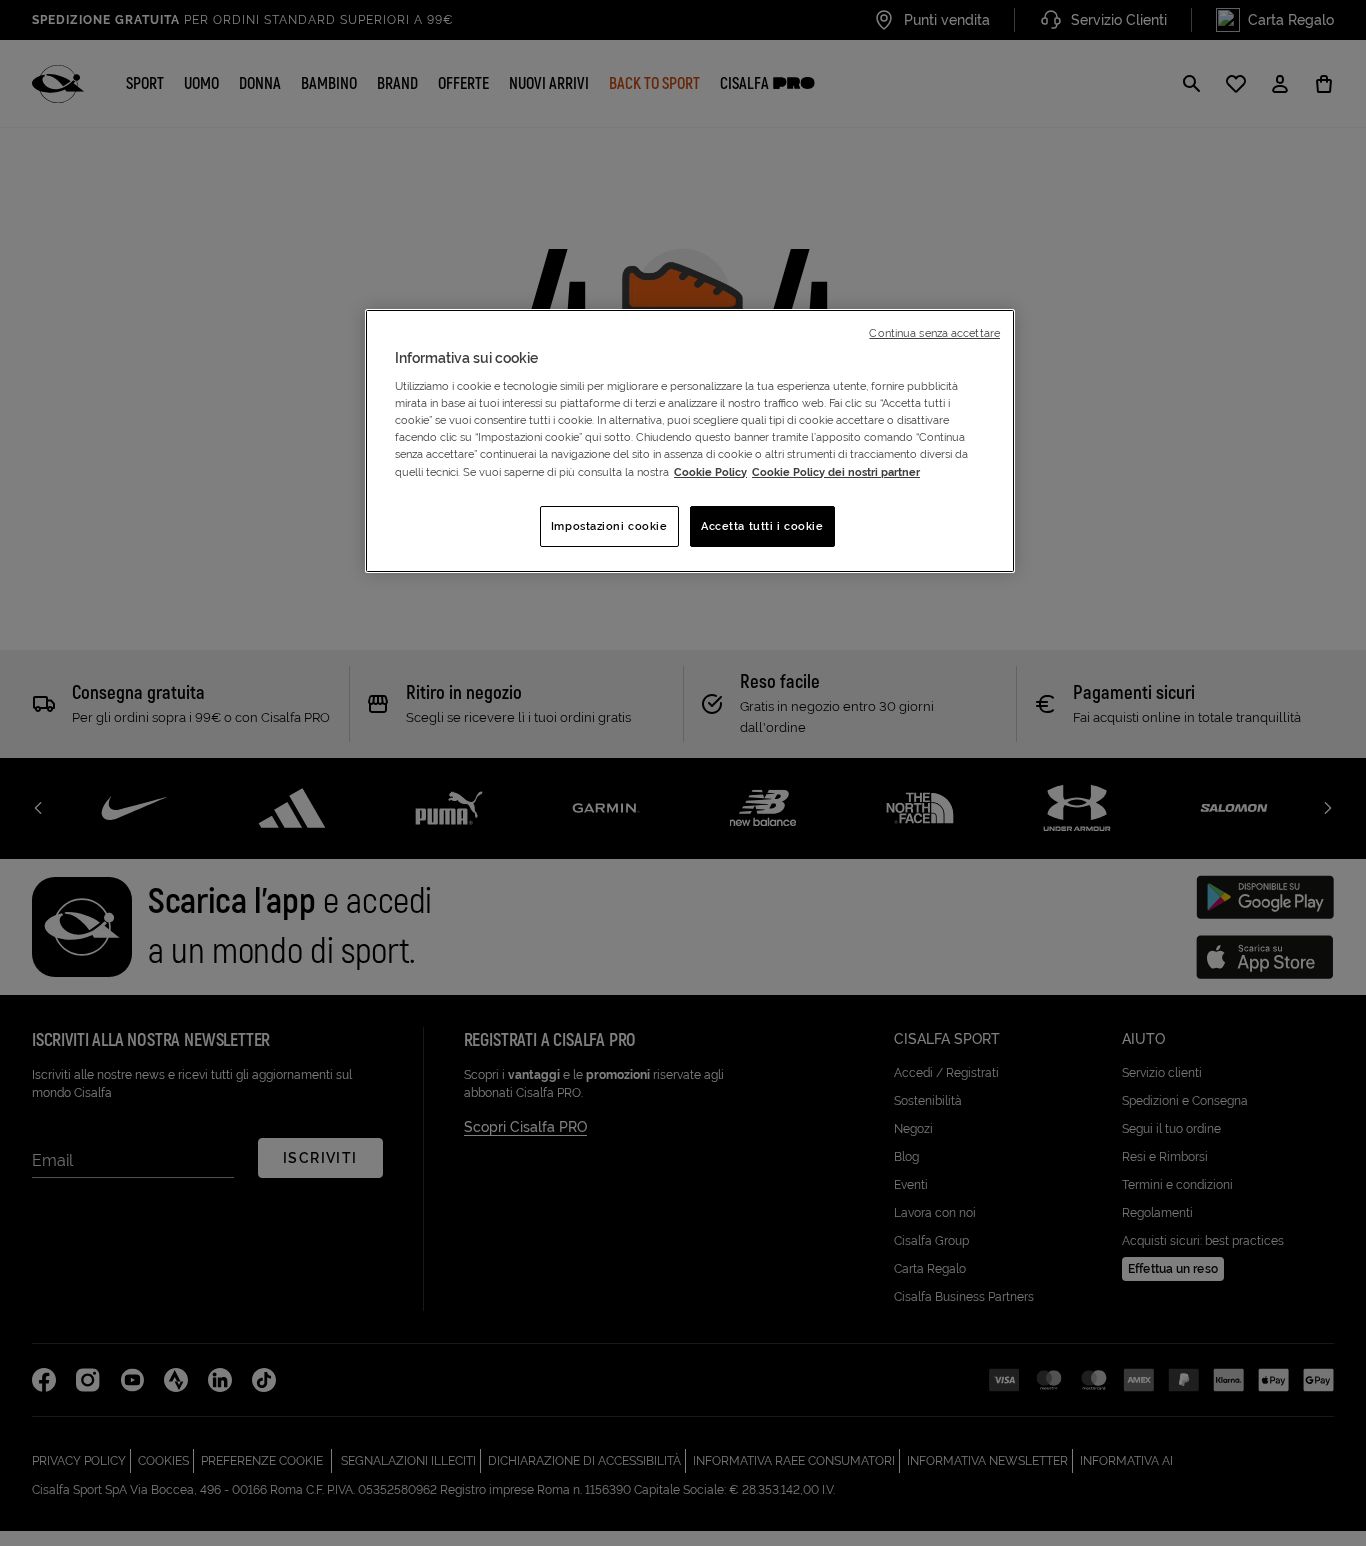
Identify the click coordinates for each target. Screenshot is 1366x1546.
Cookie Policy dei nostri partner (836, 472)
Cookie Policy (710, 472)
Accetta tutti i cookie (762, 526)
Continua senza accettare (934, 333)
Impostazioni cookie (609, 526)
